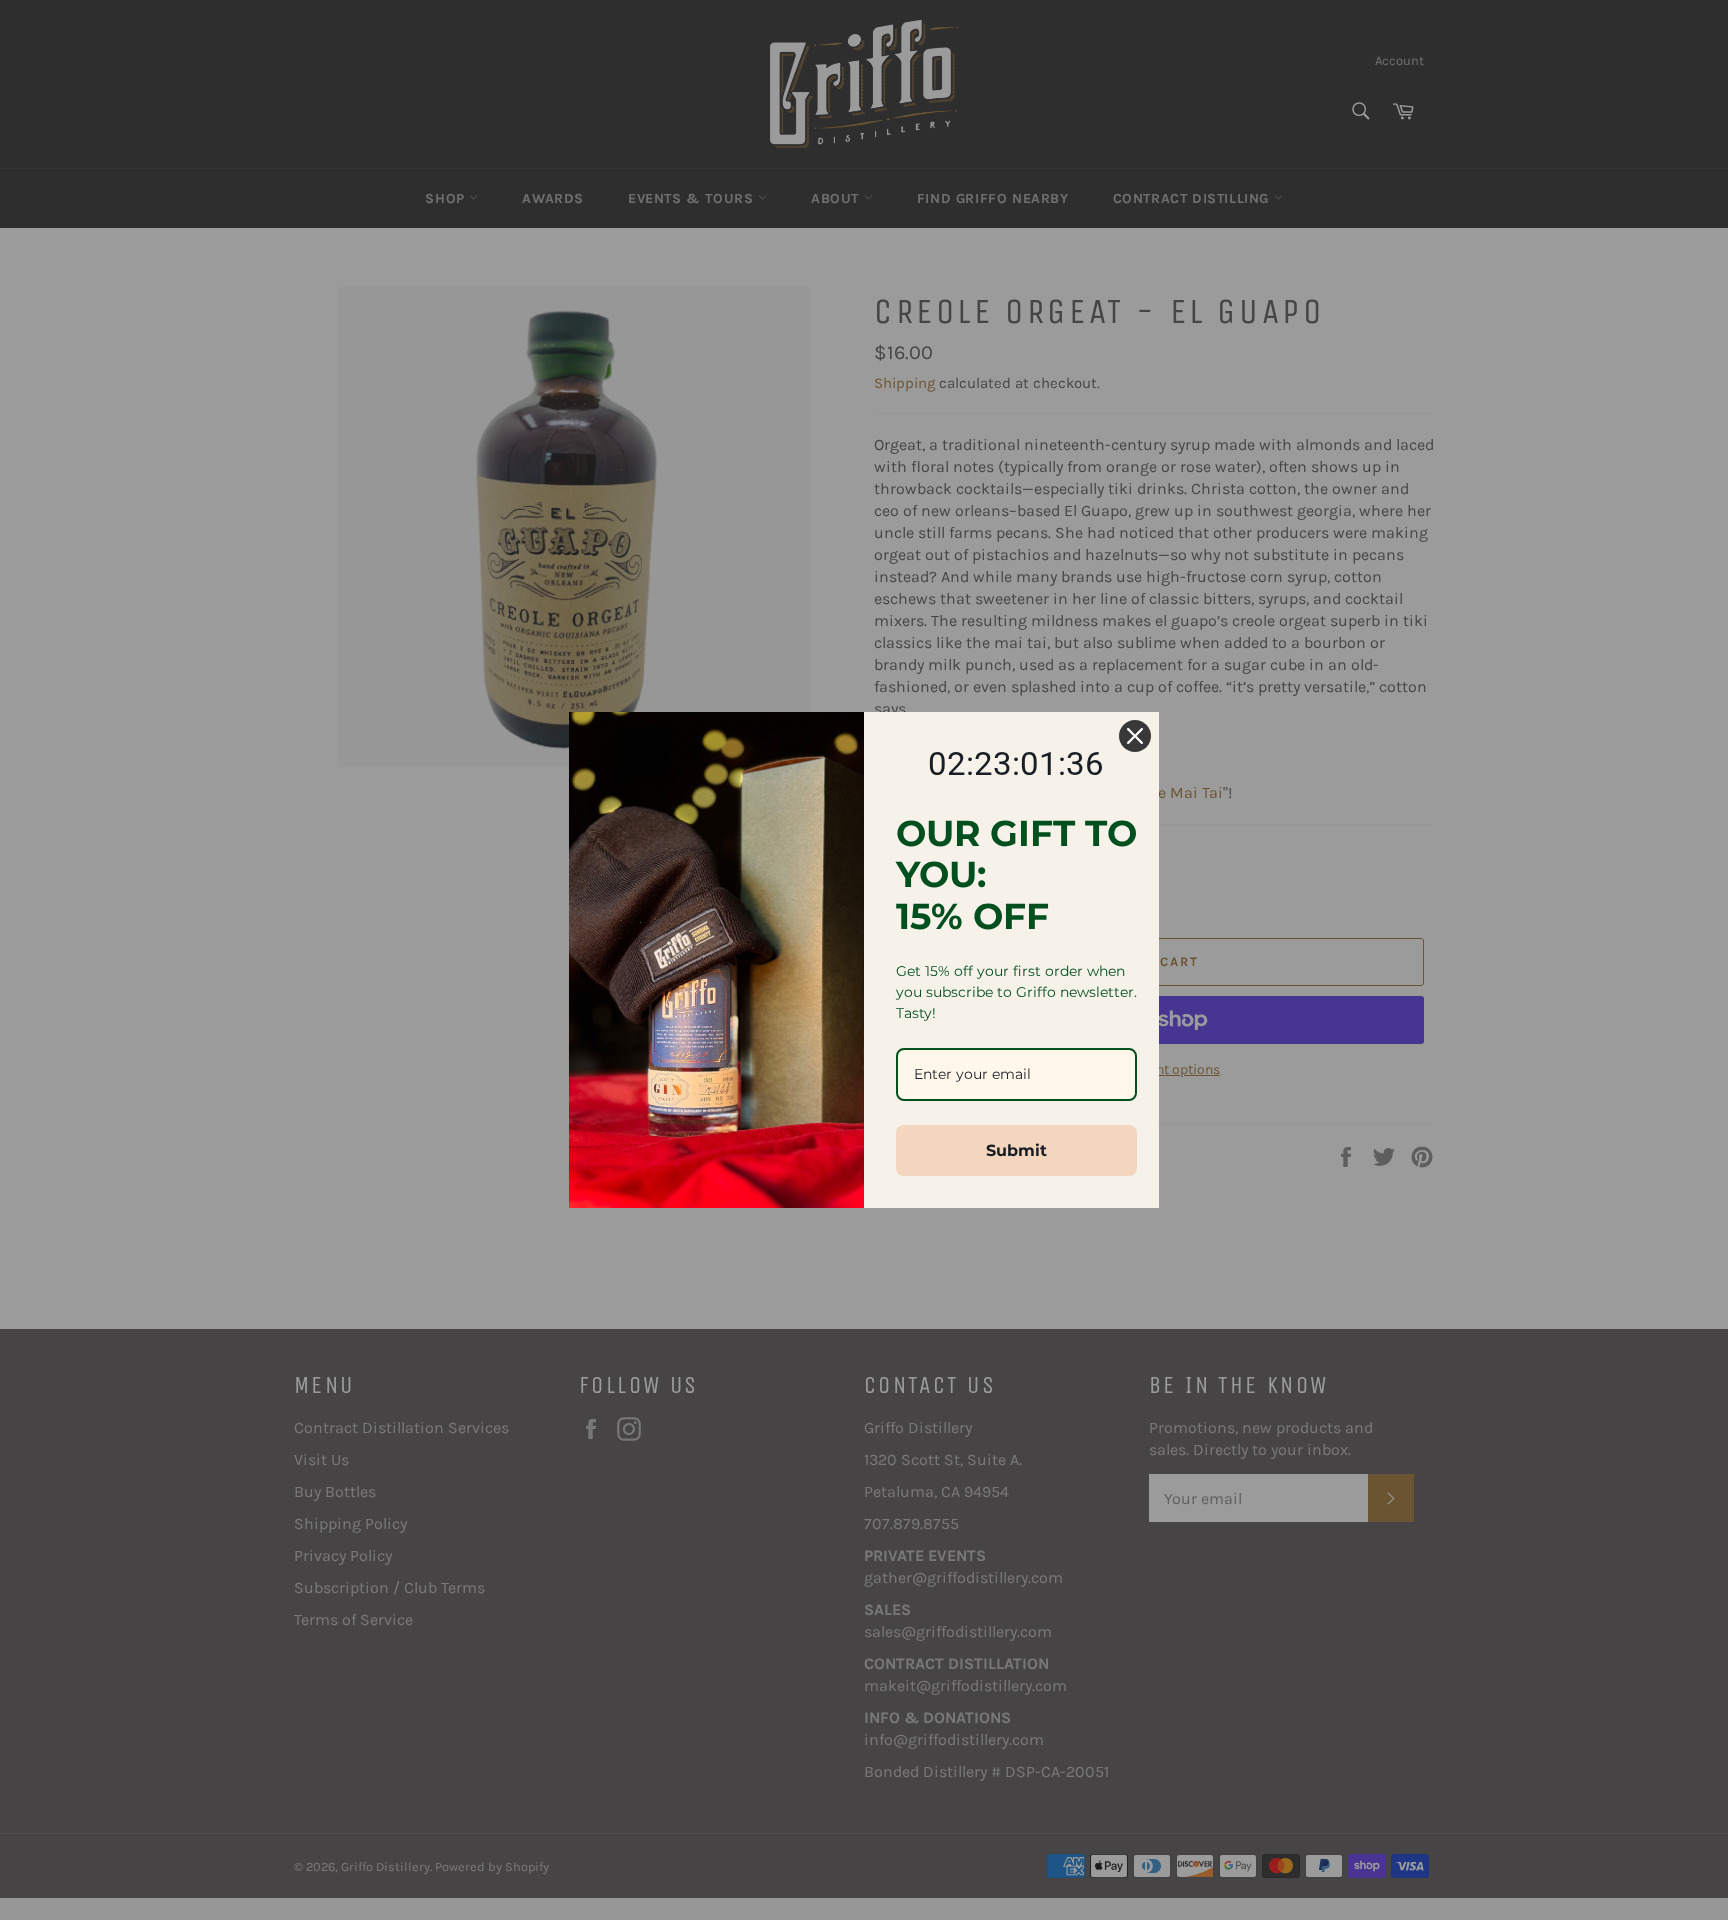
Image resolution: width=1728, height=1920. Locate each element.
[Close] (1135, 736)
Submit (1016, 1150)
